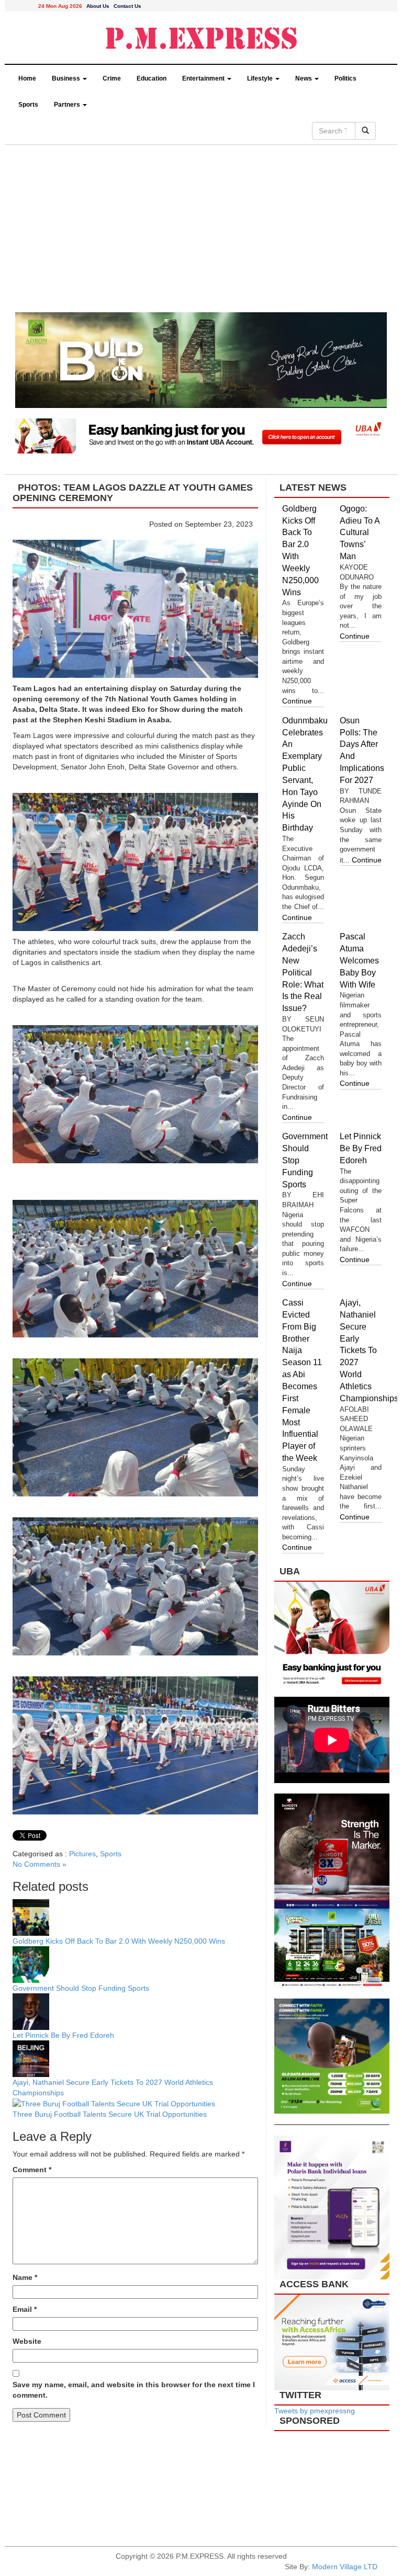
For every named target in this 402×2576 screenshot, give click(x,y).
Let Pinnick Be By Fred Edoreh (63, 2035)
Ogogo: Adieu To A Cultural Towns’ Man (360, 532)
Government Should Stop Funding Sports (82, 1988)
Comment (32, 2170)
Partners (68, 105)
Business (67, 78)
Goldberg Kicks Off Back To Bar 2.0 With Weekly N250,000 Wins (119, 1941)
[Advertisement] (201, 234)
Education (152, 78)
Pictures (82, 1854)
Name (25, 2277)
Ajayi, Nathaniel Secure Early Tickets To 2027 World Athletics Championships (369, 1351)
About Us (98, 6)
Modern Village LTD (345, 2567)
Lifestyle (261, 78)
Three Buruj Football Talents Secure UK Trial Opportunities (111, 2114)
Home (27, 78)
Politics (345, 78)
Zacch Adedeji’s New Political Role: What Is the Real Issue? (303, 972)
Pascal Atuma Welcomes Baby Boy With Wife (359, 960)
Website (27, 2341)
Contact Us (127, 6)
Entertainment (204, 78)
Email (25, 2309)
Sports (28, 105)
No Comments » (40, 1864)
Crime (112, 78)
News (304, 78)
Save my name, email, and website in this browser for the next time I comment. (134, 2390)
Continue (297, 701)
